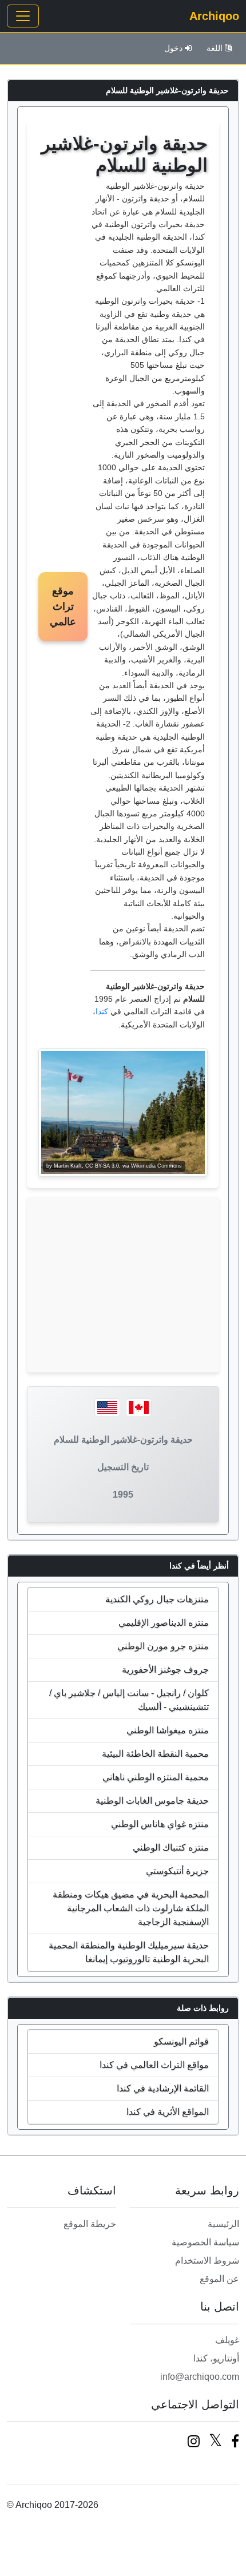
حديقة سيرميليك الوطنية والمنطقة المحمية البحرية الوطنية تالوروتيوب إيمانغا (129, 1952)
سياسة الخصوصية (205, 2242)
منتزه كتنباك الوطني (171, 1847)
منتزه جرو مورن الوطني (163, 1646)
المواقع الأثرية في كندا (168, 2112)
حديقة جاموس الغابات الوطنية (152, 1801)
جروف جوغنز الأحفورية (165, 1670)
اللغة (215, 48)
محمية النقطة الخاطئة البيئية (155, 1754)
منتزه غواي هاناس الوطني (160, 1824)
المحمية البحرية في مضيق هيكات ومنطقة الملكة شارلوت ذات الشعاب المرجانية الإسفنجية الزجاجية (131, 1908)
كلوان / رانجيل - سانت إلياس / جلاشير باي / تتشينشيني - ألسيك (129, 1700)
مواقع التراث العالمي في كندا (154, 2065)
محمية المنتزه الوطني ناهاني (156, 1777)
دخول (173, 48)
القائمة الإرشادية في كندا (163, 2088)
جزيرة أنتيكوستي (177, 1871)
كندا (102, 1011)
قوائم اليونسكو (181, 2041)
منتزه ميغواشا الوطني (168, 1730)
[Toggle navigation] (23, 16)
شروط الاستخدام (207, 2261)
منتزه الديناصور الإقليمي (164, 1623)
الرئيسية (223, 2224)
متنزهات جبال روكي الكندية (157, 1599)
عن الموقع (219, 2279)
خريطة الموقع (90, 2224)
